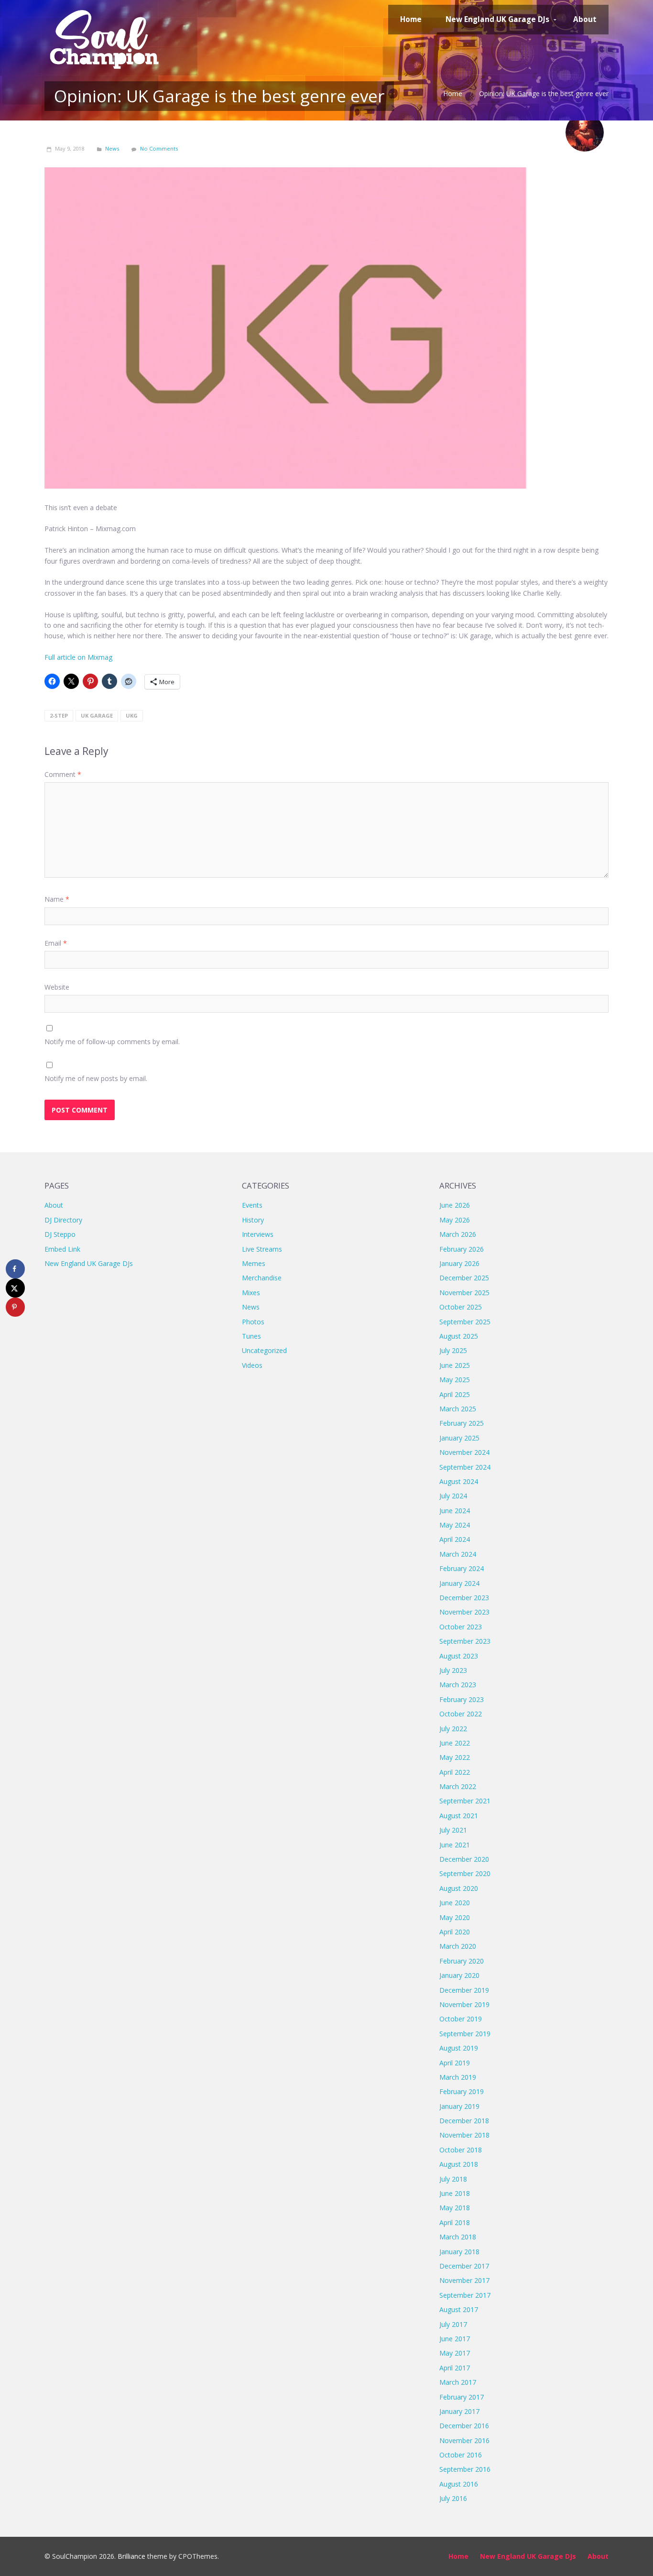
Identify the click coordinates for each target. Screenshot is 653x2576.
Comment (63, 774)
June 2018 (455, 2193)
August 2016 (459, 2484)
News (112, 148)
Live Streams (262, 1249)
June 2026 (455, 1205)
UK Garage (97, 715)
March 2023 (458, 1685)
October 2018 (461, 2150)
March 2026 (458, 1234)
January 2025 (459, 1438)
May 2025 (455, 1380)
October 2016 (461, 2455)
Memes (254, 1263)
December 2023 (464, 1598)
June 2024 (455, 1511)
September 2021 (465, 1801)
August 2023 (459, 1656)
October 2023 (461, 1627)
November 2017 (464, 2280)
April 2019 (455, 2063)
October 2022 (461, 1714)
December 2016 (464, 2426)
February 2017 (462, 2397)
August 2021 (459, 1816)
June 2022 (455, 1743)
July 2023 (453, 1670)
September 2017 (465, 2295)
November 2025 (464, 1293)
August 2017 (459, 2309)
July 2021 (453, 1830)
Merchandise (262, 1278)
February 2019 (462, 2091)
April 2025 (455, 1394)
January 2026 (459, 1263)
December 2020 (464, 1859)
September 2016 (465, 2469)
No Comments (159, 148)
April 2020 (455, 1932)
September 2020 (465, 1873)
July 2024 (453, 1496)
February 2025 (462, 1423)
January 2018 (459, 2252)
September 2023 (465, 1641)
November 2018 (464, 2135)
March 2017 (458, 2382)
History (253, 1220)
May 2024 (455, 1525)
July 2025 (453, 1350)
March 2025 (458, 1409)
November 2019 (464, 2004)
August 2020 (459, 1888)
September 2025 (465, 1322)
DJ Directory (63, 1220)
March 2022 (458, 1786)
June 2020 (455, 1903)
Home (453, 93)
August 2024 (459, 1481)
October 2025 (461, 1307)
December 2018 (464, 2121)
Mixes (251, 1293)
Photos (253, 1322)
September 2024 (465, 1467)
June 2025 (455, 1365)
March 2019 (458, 2077)
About (54, 1205)
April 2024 (455, 1539)
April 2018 (455, 2222)
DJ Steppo (60, 1234)
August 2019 (459, 2048)
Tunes (251, 1336)
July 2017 (453, 2324)
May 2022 (455, 1757)
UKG (132, 715)
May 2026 (455, 1220)
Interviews (258, 1234)
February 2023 (462, 1699)
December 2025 (464, 1278)
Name (57, 899)
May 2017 (455, 2353)
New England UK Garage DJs (89, 1263)
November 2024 (464, 1452)
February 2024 (462, 1568)
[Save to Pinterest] (15, 1307)
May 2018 (455, 2208)
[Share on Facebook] (15, 1269)
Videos (252, 1365)
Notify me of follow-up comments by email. (112, 1042)
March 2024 (458, 1554)
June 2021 (455, 1845)
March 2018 (458, 2237)
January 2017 (459, 2411)
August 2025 (459, 1336)
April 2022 (455, 1772)
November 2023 (464, 1612)
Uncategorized (264, 1350)
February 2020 (462, 1961)
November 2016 (464, 2440)
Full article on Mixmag (78, 657)
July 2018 (453, 2179)
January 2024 (459, 1583)
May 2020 (455, 1917)
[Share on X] (15, 1288)
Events (252, 1205)
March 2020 (458, 1946)
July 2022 (453, 1729)
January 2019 (459, 2106)
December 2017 (464, 2266)
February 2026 (462, 1249)
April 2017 (455, 2368)
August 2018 (459, 2164)
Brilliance (131, 2556)
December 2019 (464, 1990)
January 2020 (459, 1975)
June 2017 (455, 2339)
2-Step (59, 715)
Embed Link (62, 1249)
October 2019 (461, 2019)
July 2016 (453, 2498)
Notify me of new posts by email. (96, 1078)
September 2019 (465, 2034)
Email (56, 943)
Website (57, 987)
